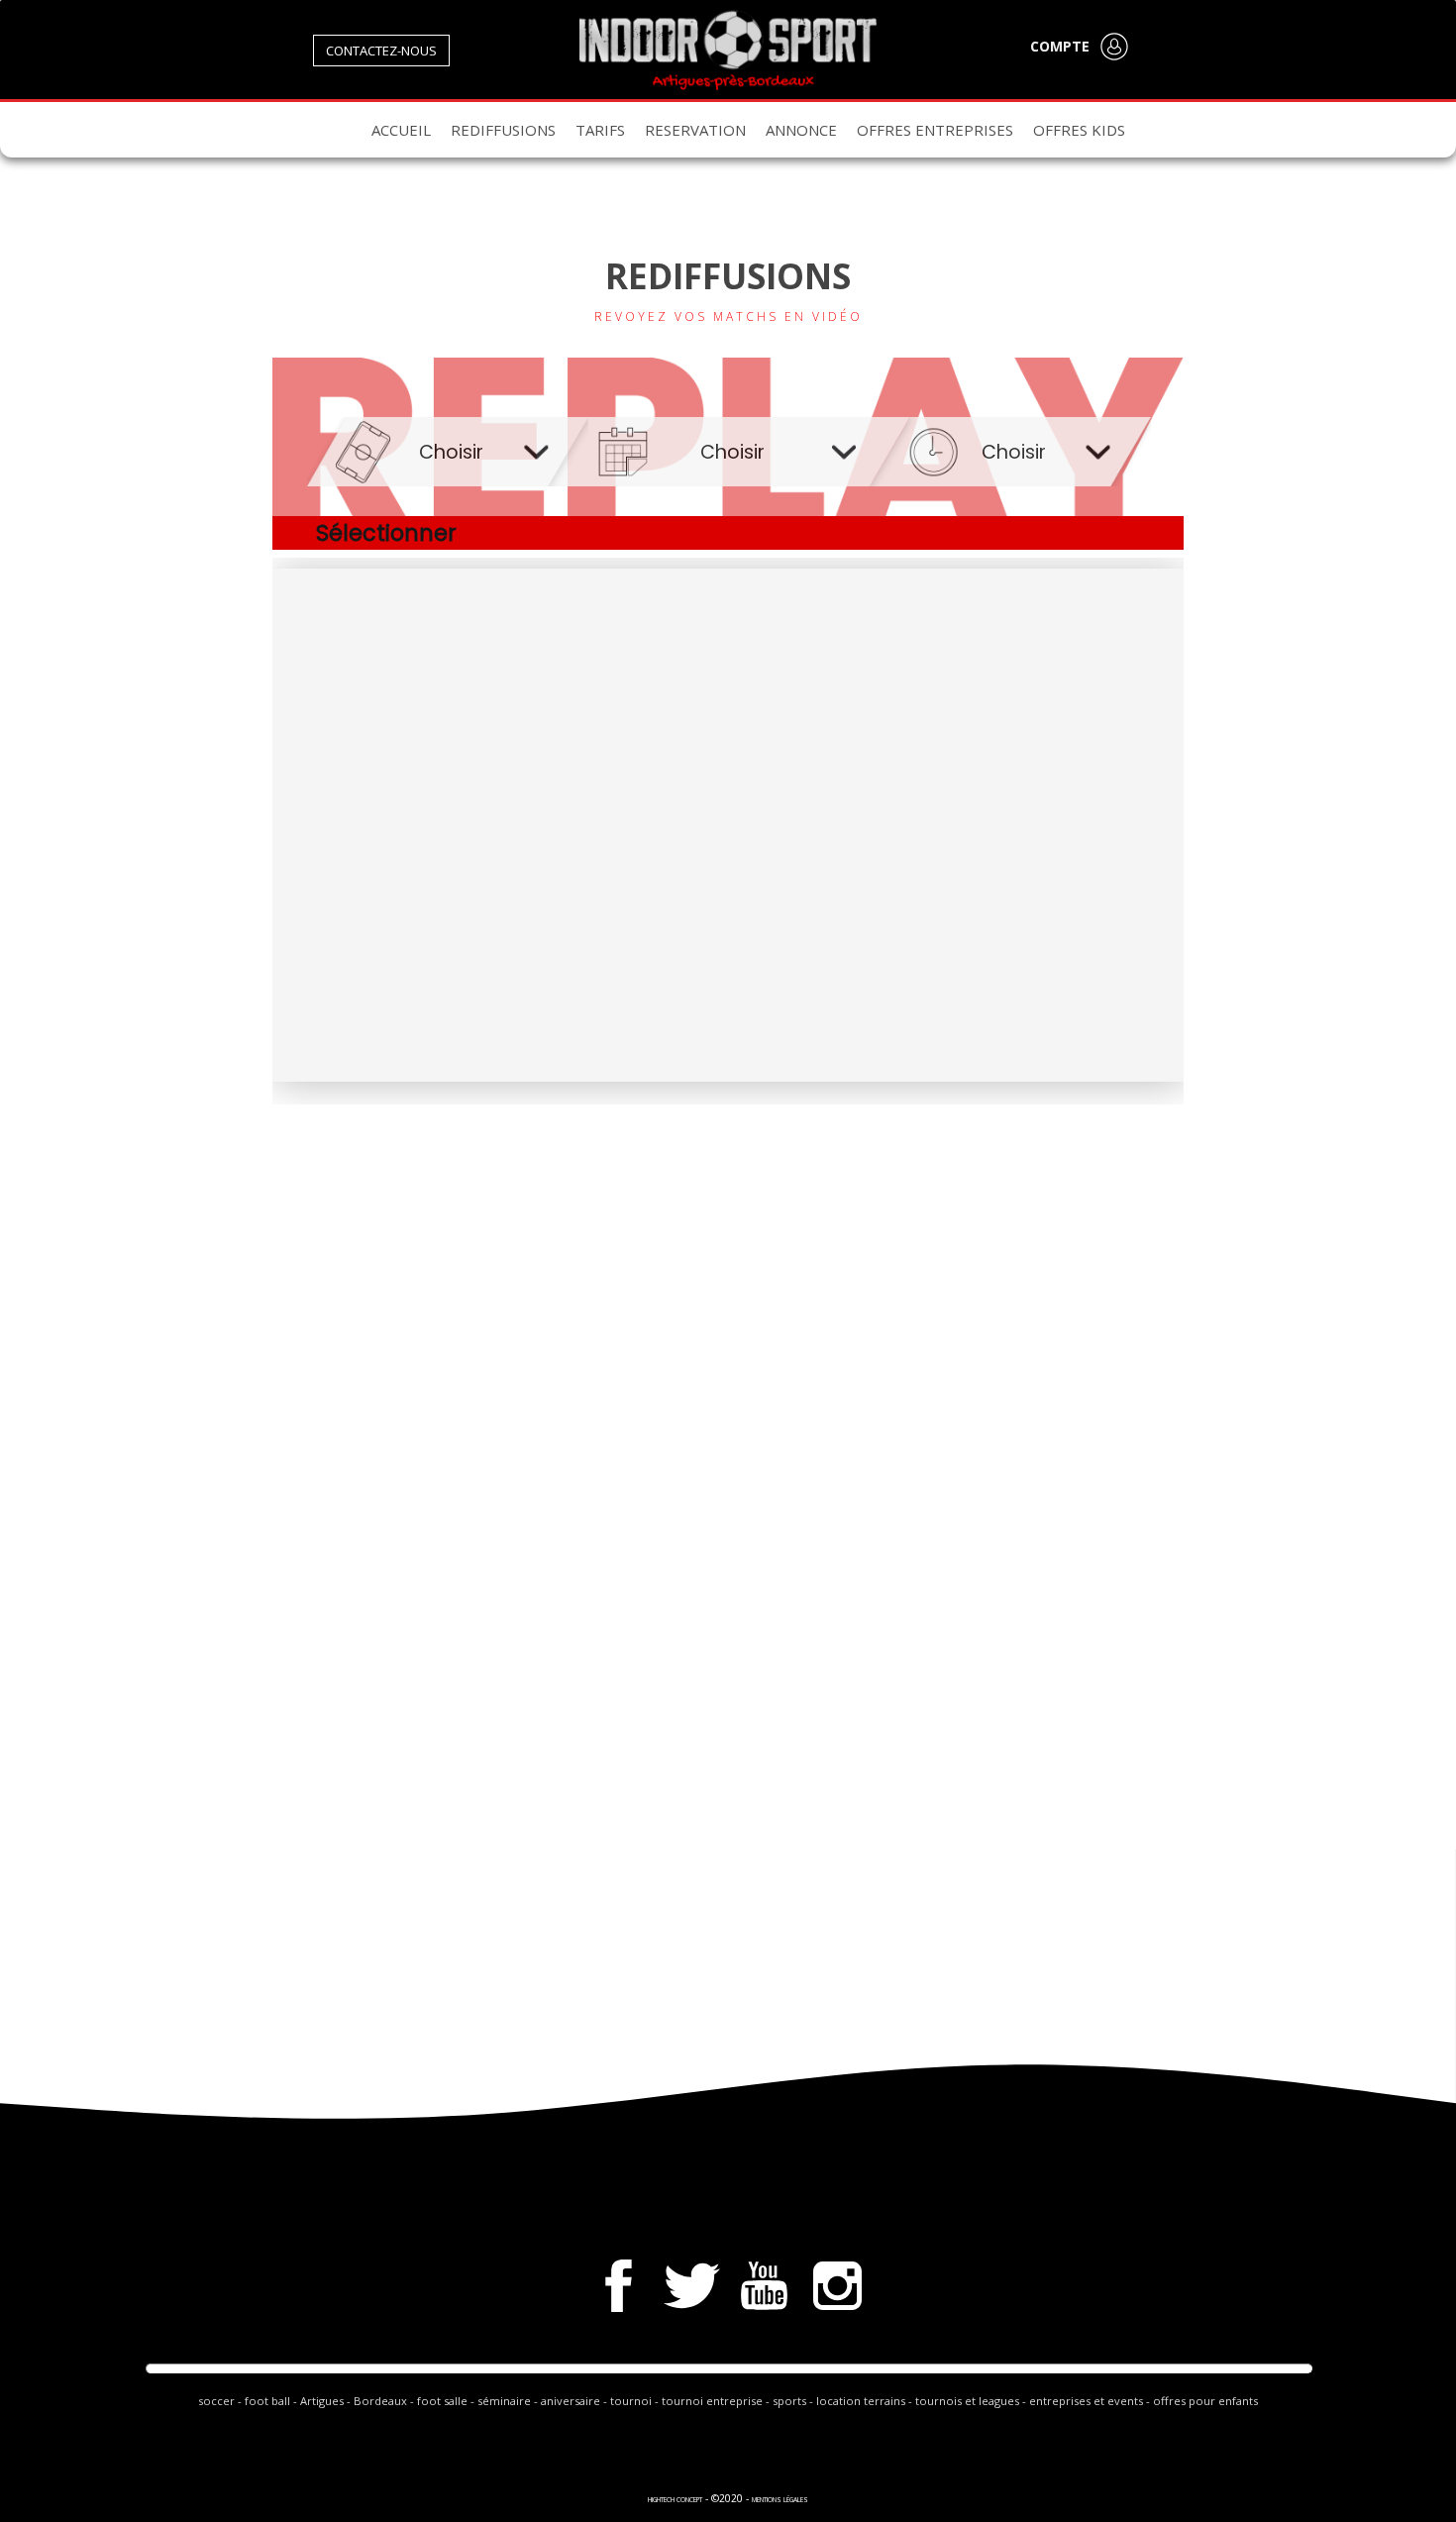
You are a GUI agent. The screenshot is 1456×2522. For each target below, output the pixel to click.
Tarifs (600, 130)
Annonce (801, 130)
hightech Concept (675, 2500)
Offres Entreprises (935, 130)
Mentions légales (780, 2500)
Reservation (695, 130)
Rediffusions (503, 130)
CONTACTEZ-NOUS (381, 51)
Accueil (401, 130)
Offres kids (1079, 130)
